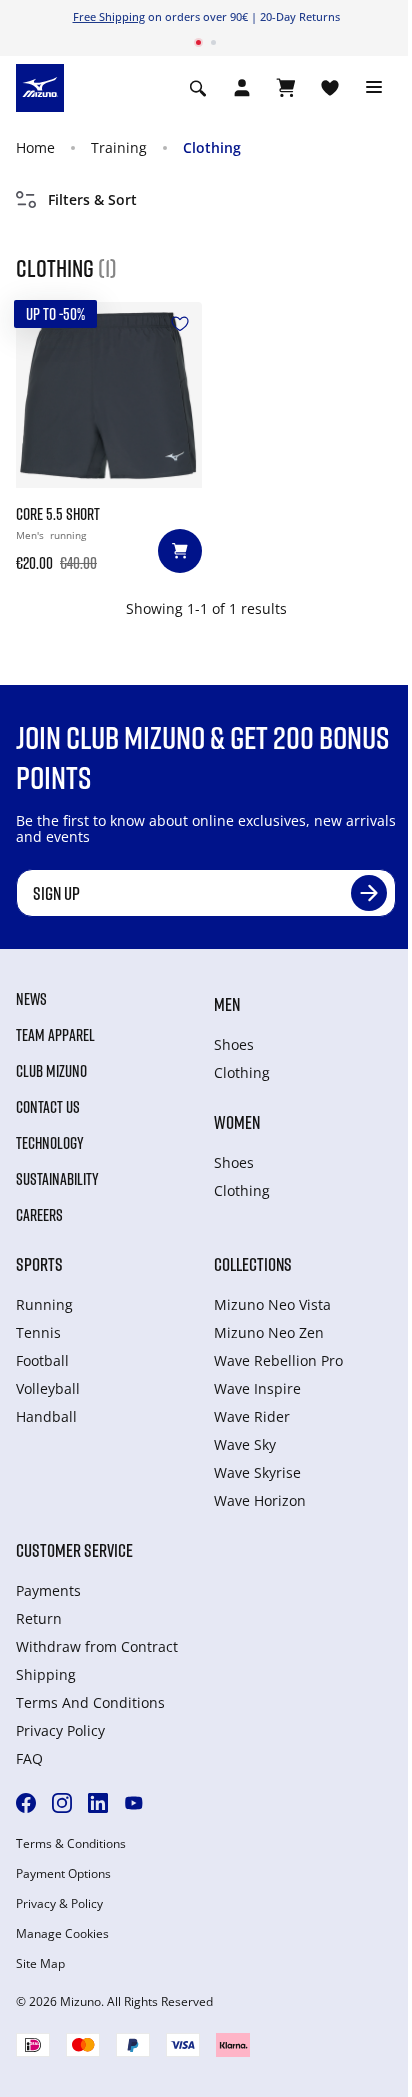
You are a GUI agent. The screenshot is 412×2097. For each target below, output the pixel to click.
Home (35, 147)
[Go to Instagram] (62, 1803)
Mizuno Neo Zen (269, 1332)
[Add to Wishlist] (180, 324)
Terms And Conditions (90, 1702)
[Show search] (198, 88)
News (31, 999)
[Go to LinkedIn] (98, 1803)
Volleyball (48, 1388)
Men (227, 1004)
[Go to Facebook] (26, 1803)
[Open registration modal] (242, 88)
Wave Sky (245, 1444)
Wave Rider (252, 1416)
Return (39, 1618)
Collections (253, 1264)
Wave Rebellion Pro (278, 1360)
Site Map (40, 1964)
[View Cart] (286, 88)
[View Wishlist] (330, 88)
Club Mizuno (51, 1071)
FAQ (29, 1758)
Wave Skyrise (257, 1472)
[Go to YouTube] (134, 1803)
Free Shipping (109, 16)
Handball (46, 1416)
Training (119, 147)
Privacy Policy (60, 1730)
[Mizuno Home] (40, 86)
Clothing (212, 147)
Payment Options (63, 1874)
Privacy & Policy (59, 1904)
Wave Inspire (257, 1388)
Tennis (38, 1332)
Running (44, 1304)
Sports (39, 1264)
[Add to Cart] (180, 551)
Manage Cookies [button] (62, 1934)
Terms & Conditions (71, 1844)
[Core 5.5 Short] (109, 395)
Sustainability (57, 1179)
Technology (50, 1143)
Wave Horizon (260, 1500)
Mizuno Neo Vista (272, 1304)
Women (237, 1122)
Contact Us (48, 1107)
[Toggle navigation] (374, 88)
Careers (39, 1215)
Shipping (46, 1674)
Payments (48, 1590)
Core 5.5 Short (58, 514)
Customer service (74, 1550)
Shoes (234, 1044)
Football (42, 1360)
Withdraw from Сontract (97, 1646)
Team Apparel (55, 1035)
